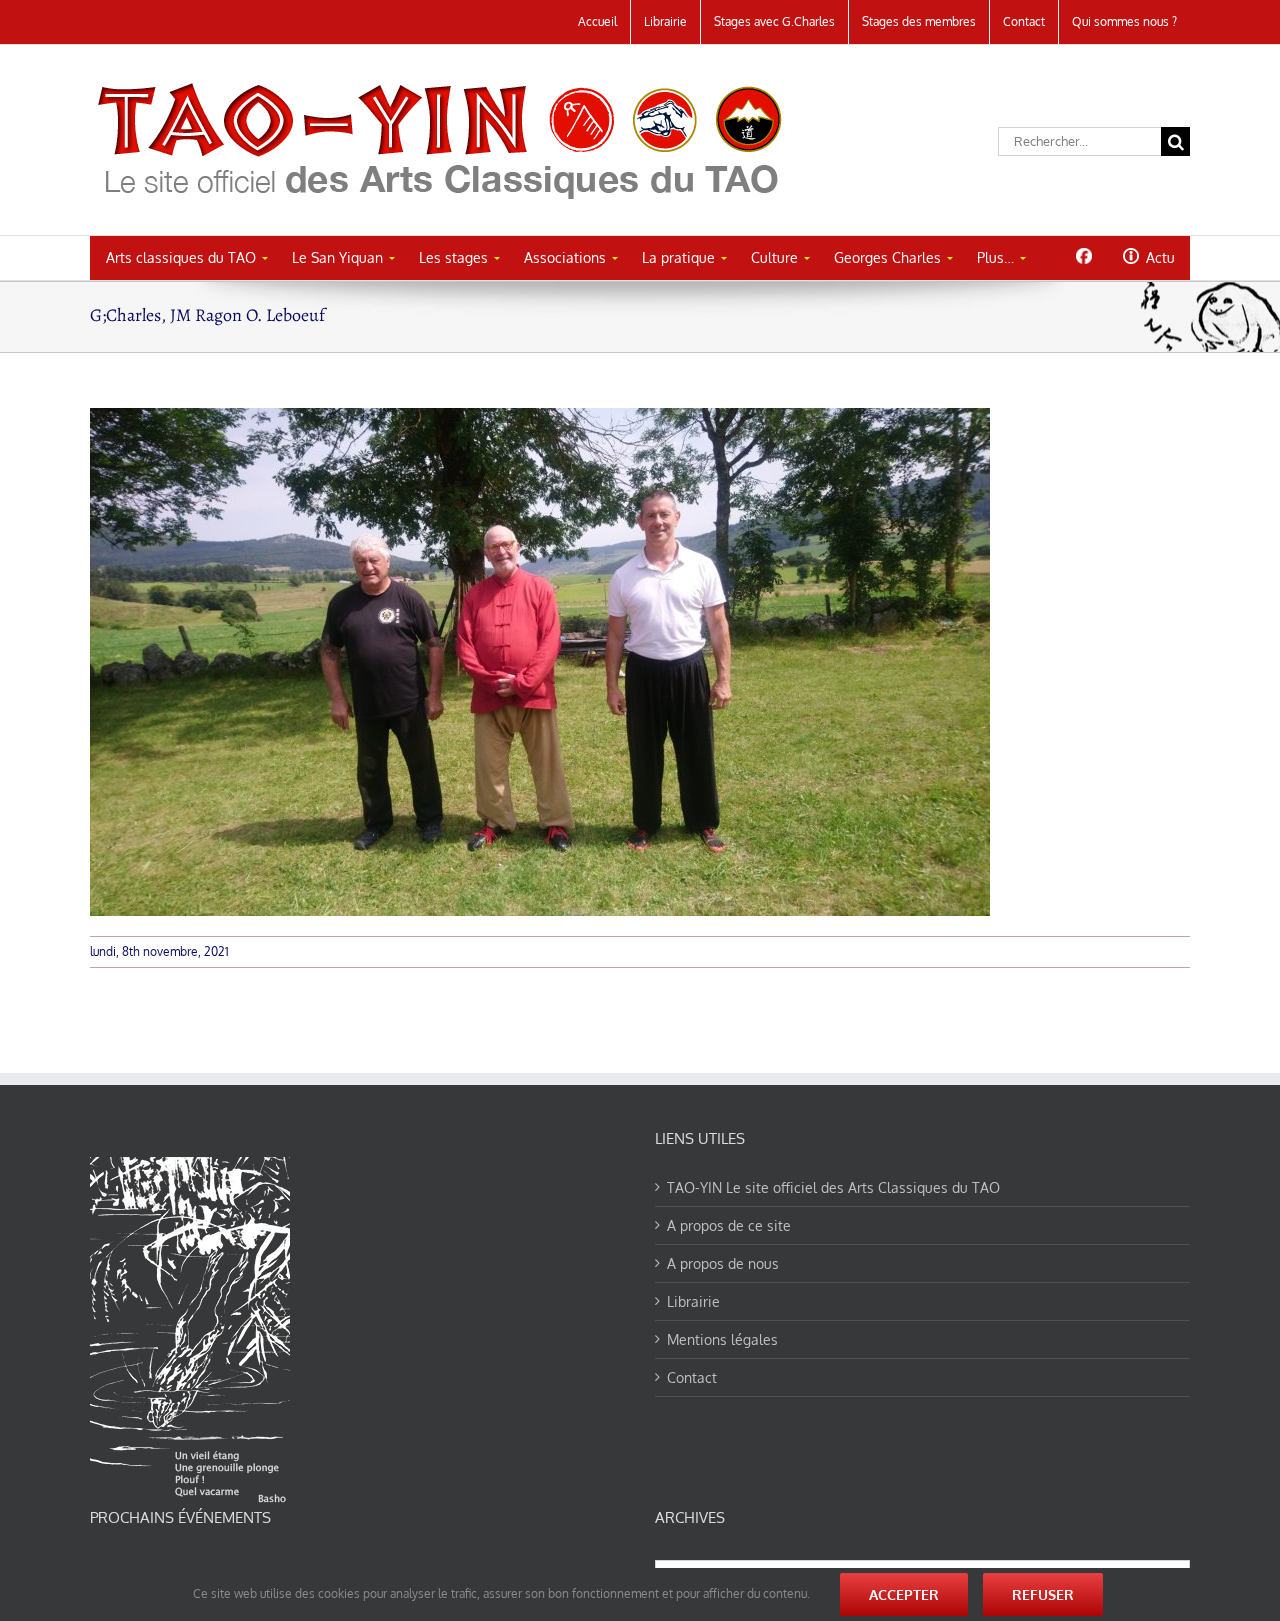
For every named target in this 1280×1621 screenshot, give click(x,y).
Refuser (1043, 1594)
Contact (692, 1377)
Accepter (904, 1594)
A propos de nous (723, 1263)
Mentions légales (722, 1339)
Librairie (693, 1301)
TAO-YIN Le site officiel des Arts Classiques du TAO (833, 1187)
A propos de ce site (729, 1225)
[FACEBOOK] (1083, 256)
